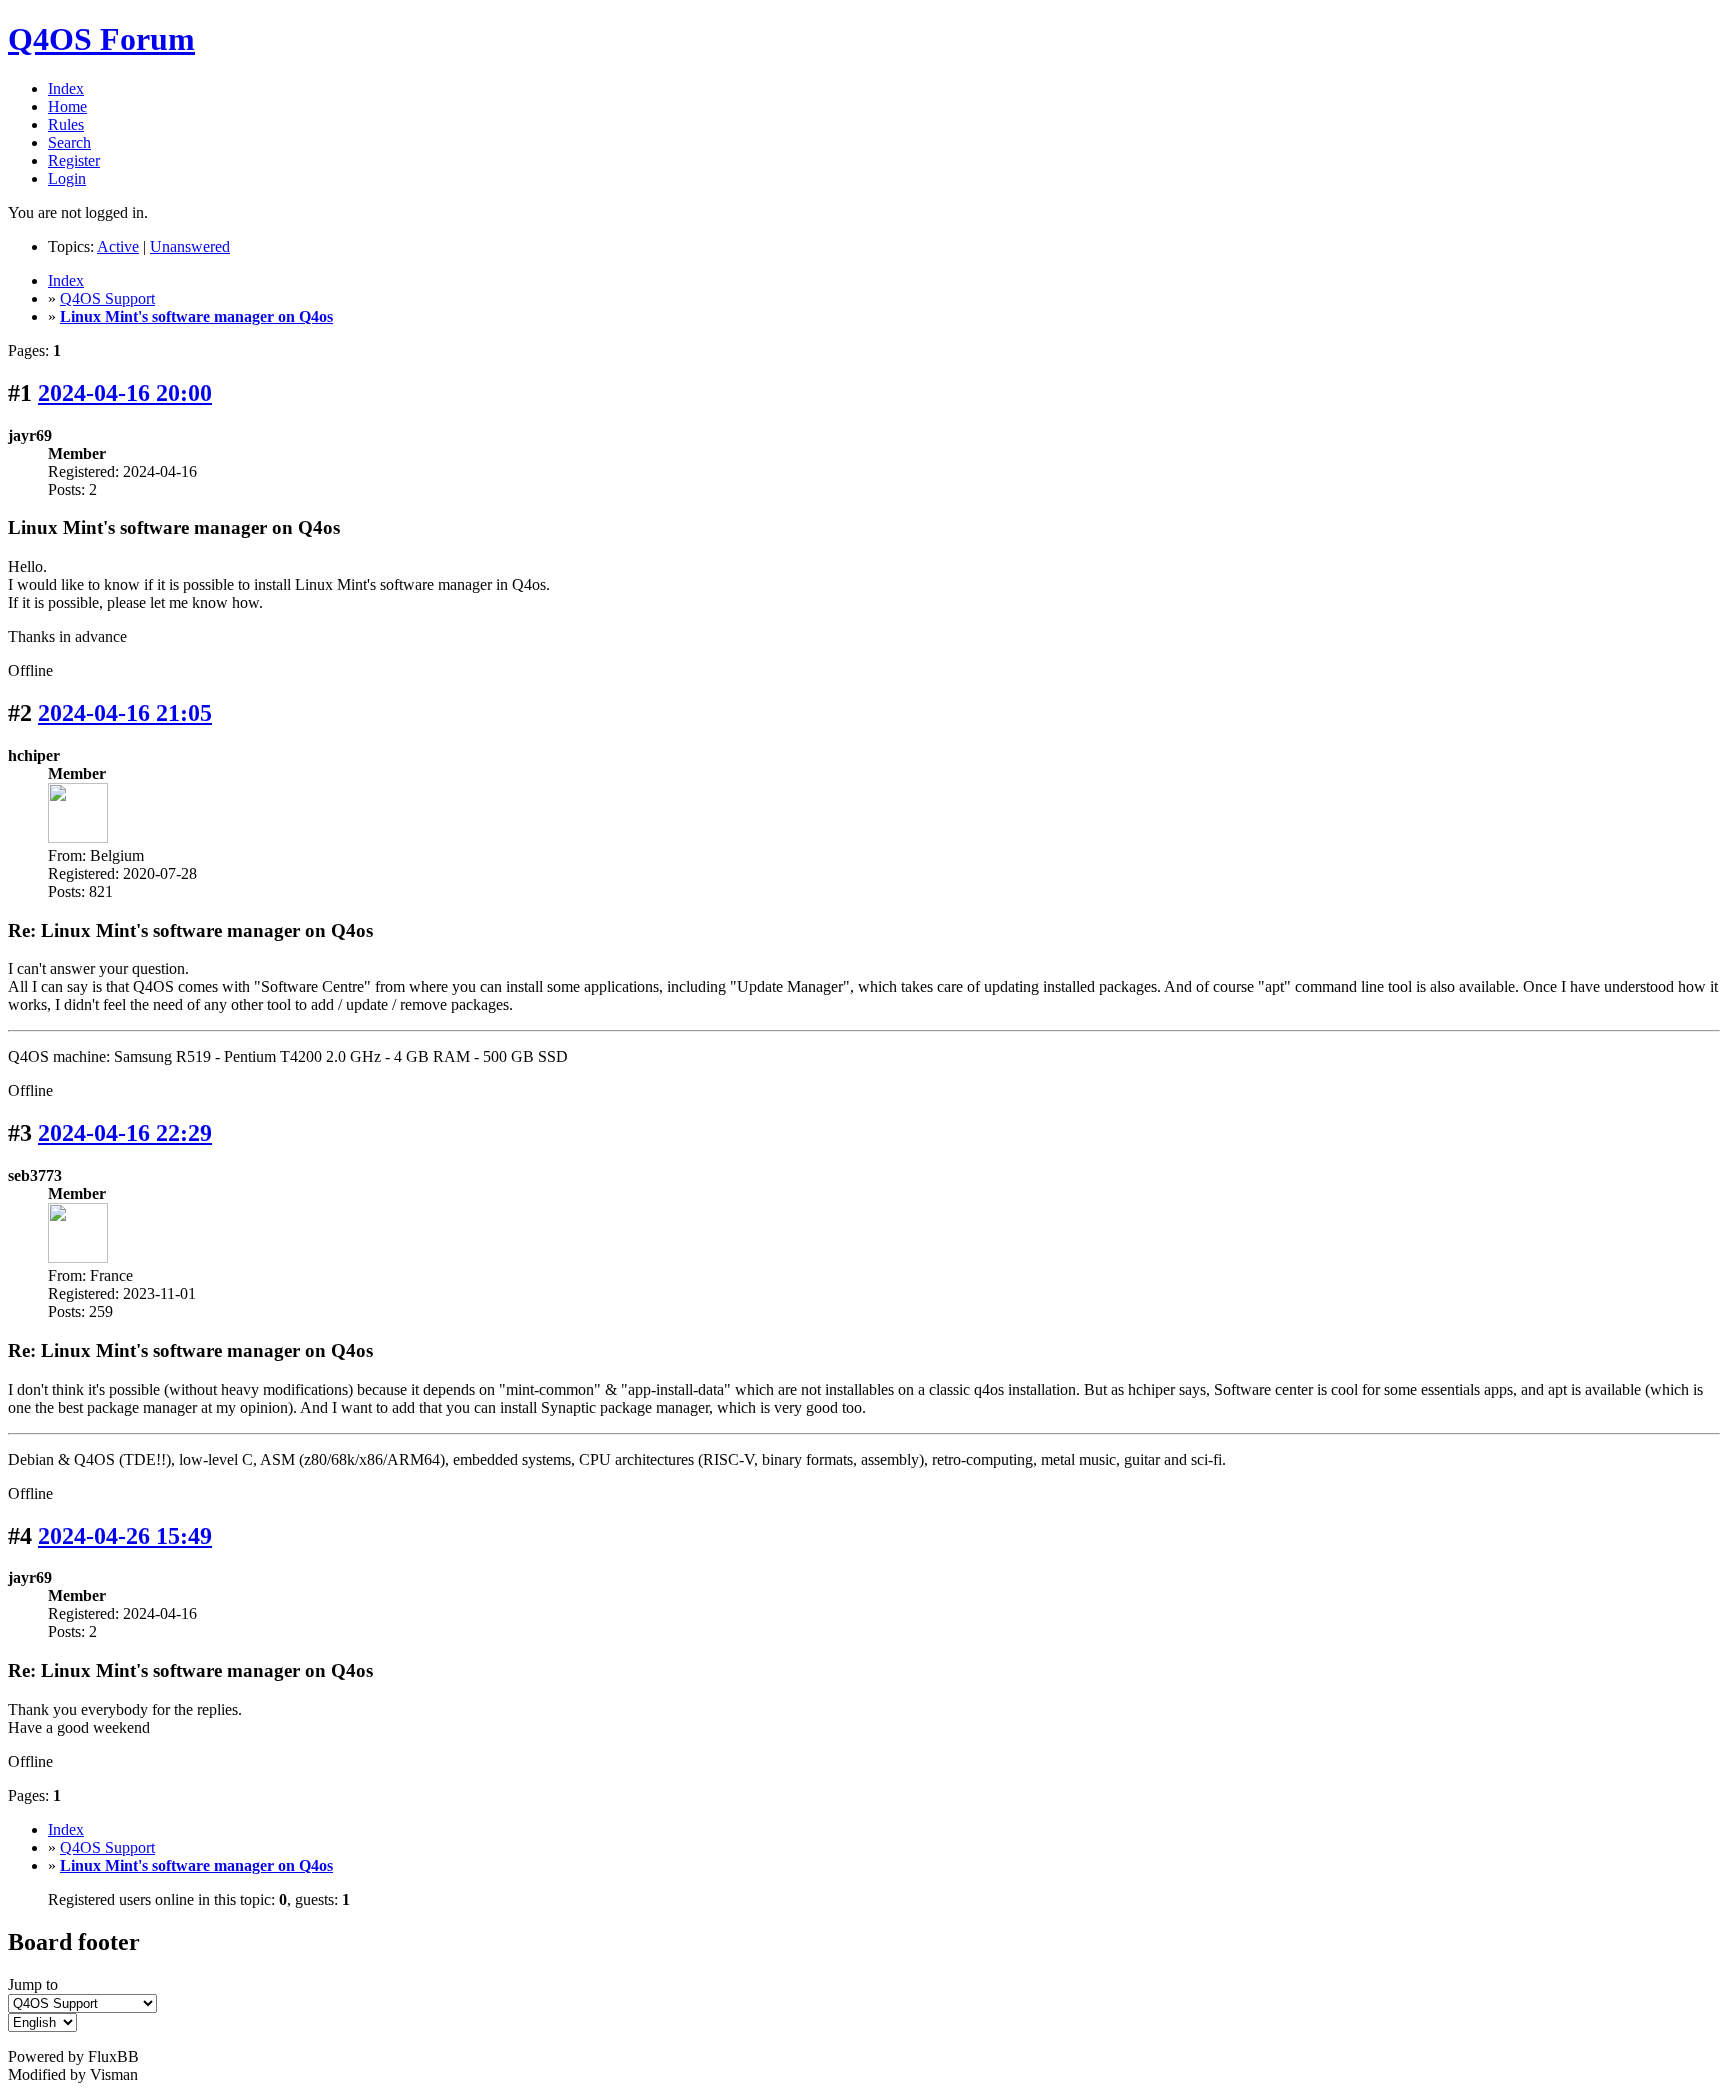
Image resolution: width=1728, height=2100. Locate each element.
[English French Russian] (42, 2021)
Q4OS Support (107, 298)
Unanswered (190, 246)
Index (66, 88)
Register (74, 160)
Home (67, 106)
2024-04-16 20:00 (125, 393)
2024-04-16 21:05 (125, 713)
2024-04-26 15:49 (125, 1536)
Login (67, 178)
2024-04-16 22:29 (125, 1133)
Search (69, 142)
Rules (66, 124)
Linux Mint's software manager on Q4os (196, 316)
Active (118, 246)
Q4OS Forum (101, 39)
